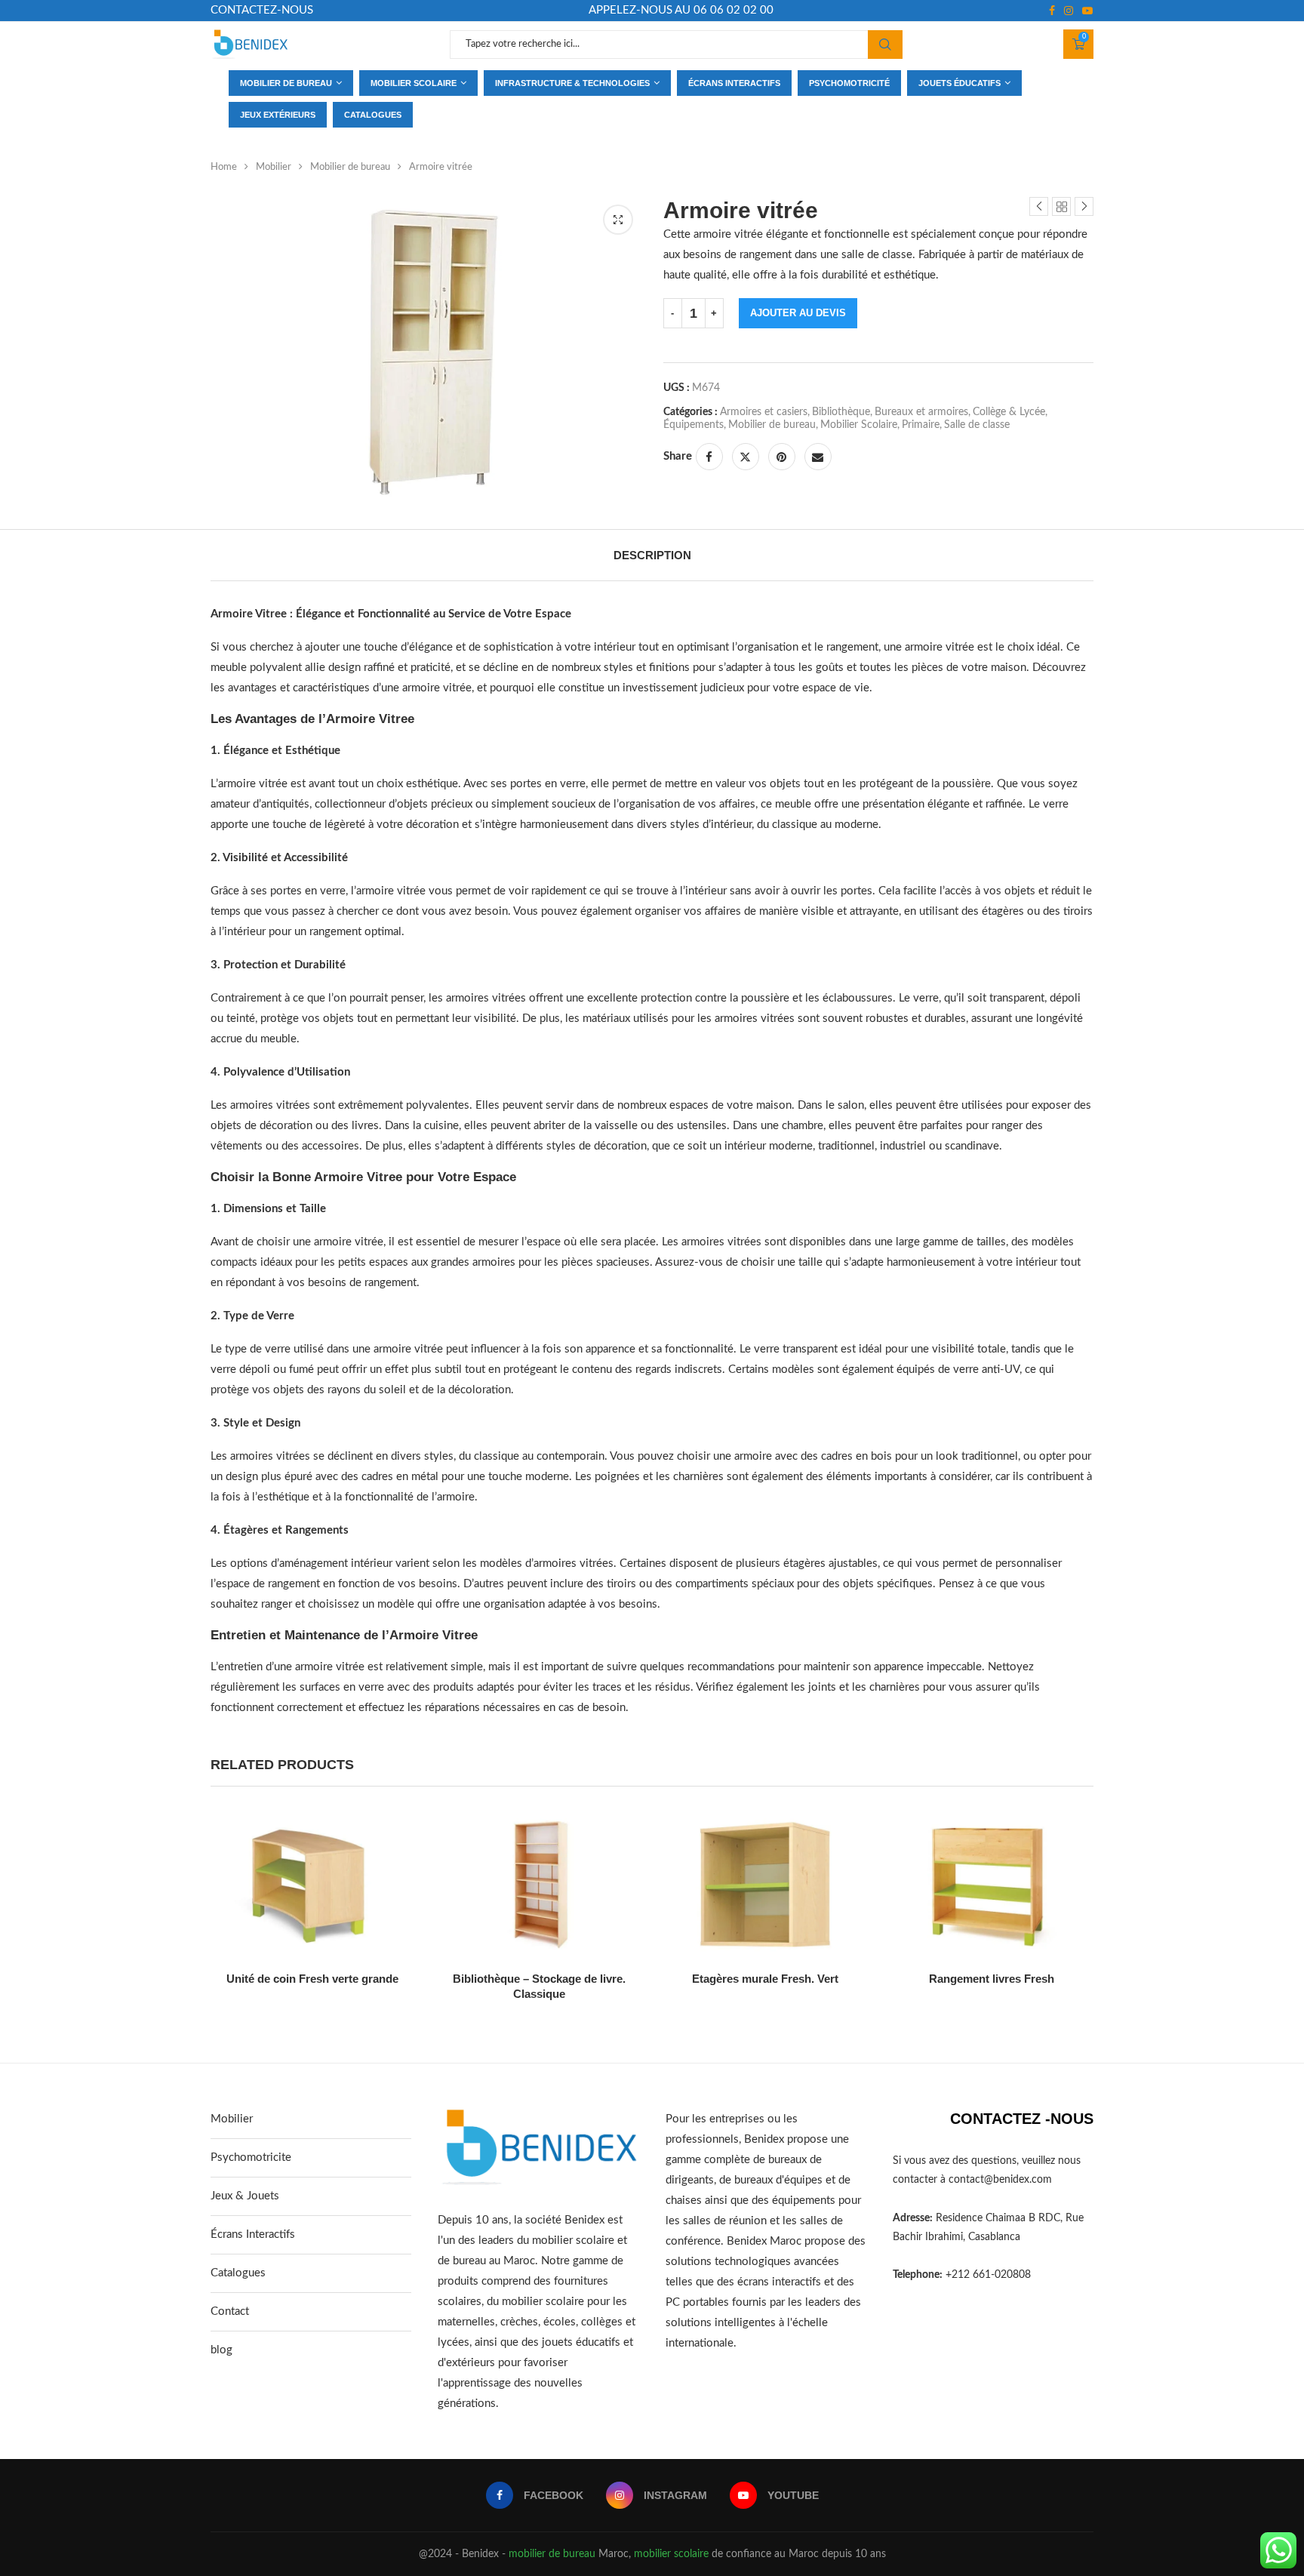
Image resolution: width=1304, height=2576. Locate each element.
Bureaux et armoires (921, 412)
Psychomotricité (849, 83)
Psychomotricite (251, 2157)
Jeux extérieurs (278, 115)
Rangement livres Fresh (992, 1979)
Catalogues (373, 115)
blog (221, 2350)
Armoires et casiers (764, 412)
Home (224, 167)
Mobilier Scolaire (859, 425)
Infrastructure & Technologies (572, 83)
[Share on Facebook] (709, 457)
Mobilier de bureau (286, 83)
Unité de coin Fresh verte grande (312, 1979)
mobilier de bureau (552, 2554)
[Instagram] (1069, 11)
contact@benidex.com (1000, 2180)
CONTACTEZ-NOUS (262, 10)
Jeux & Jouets (245, 2196)
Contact (230, 2311)
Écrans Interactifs (253, 2234)
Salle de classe (977, 425)
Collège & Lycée (1009, 412)
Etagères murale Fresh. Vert (765, 1979)
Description (652, 555)
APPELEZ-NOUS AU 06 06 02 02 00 (681, 10)
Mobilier (274, 167)
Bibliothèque (841, 412)
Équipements (694, 425)
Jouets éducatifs (960, 83)
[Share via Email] (818, 457)
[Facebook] (1052, 11)
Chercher (885, 45)
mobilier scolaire (671, 2554)
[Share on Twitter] (746, 457)
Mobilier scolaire (414, 83)
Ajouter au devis (798, 313)
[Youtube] (1087, 11)
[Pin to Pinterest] (782, 457)
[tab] (652, 555)
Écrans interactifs (734, 83)
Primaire (921, 425)
